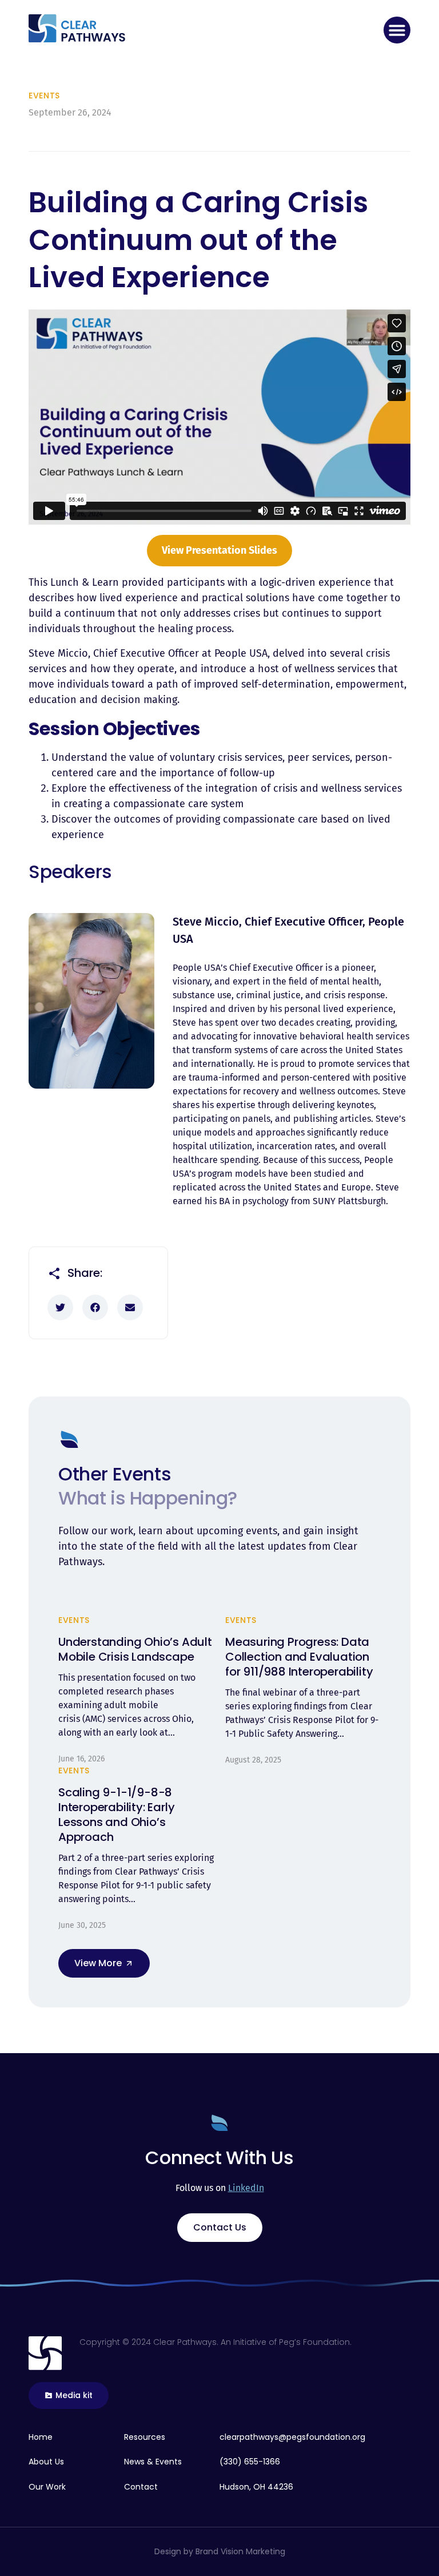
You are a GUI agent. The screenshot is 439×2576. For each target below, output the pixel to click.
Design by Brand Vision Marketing (220, 2551)
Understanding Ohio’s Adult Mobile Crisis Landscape (135, 1649)
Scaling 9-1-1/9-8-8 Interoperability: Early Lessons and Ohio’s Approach (116, 1815)
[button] (397, 30)
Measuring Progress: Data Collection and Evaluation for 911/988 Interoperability (300, 1657)
